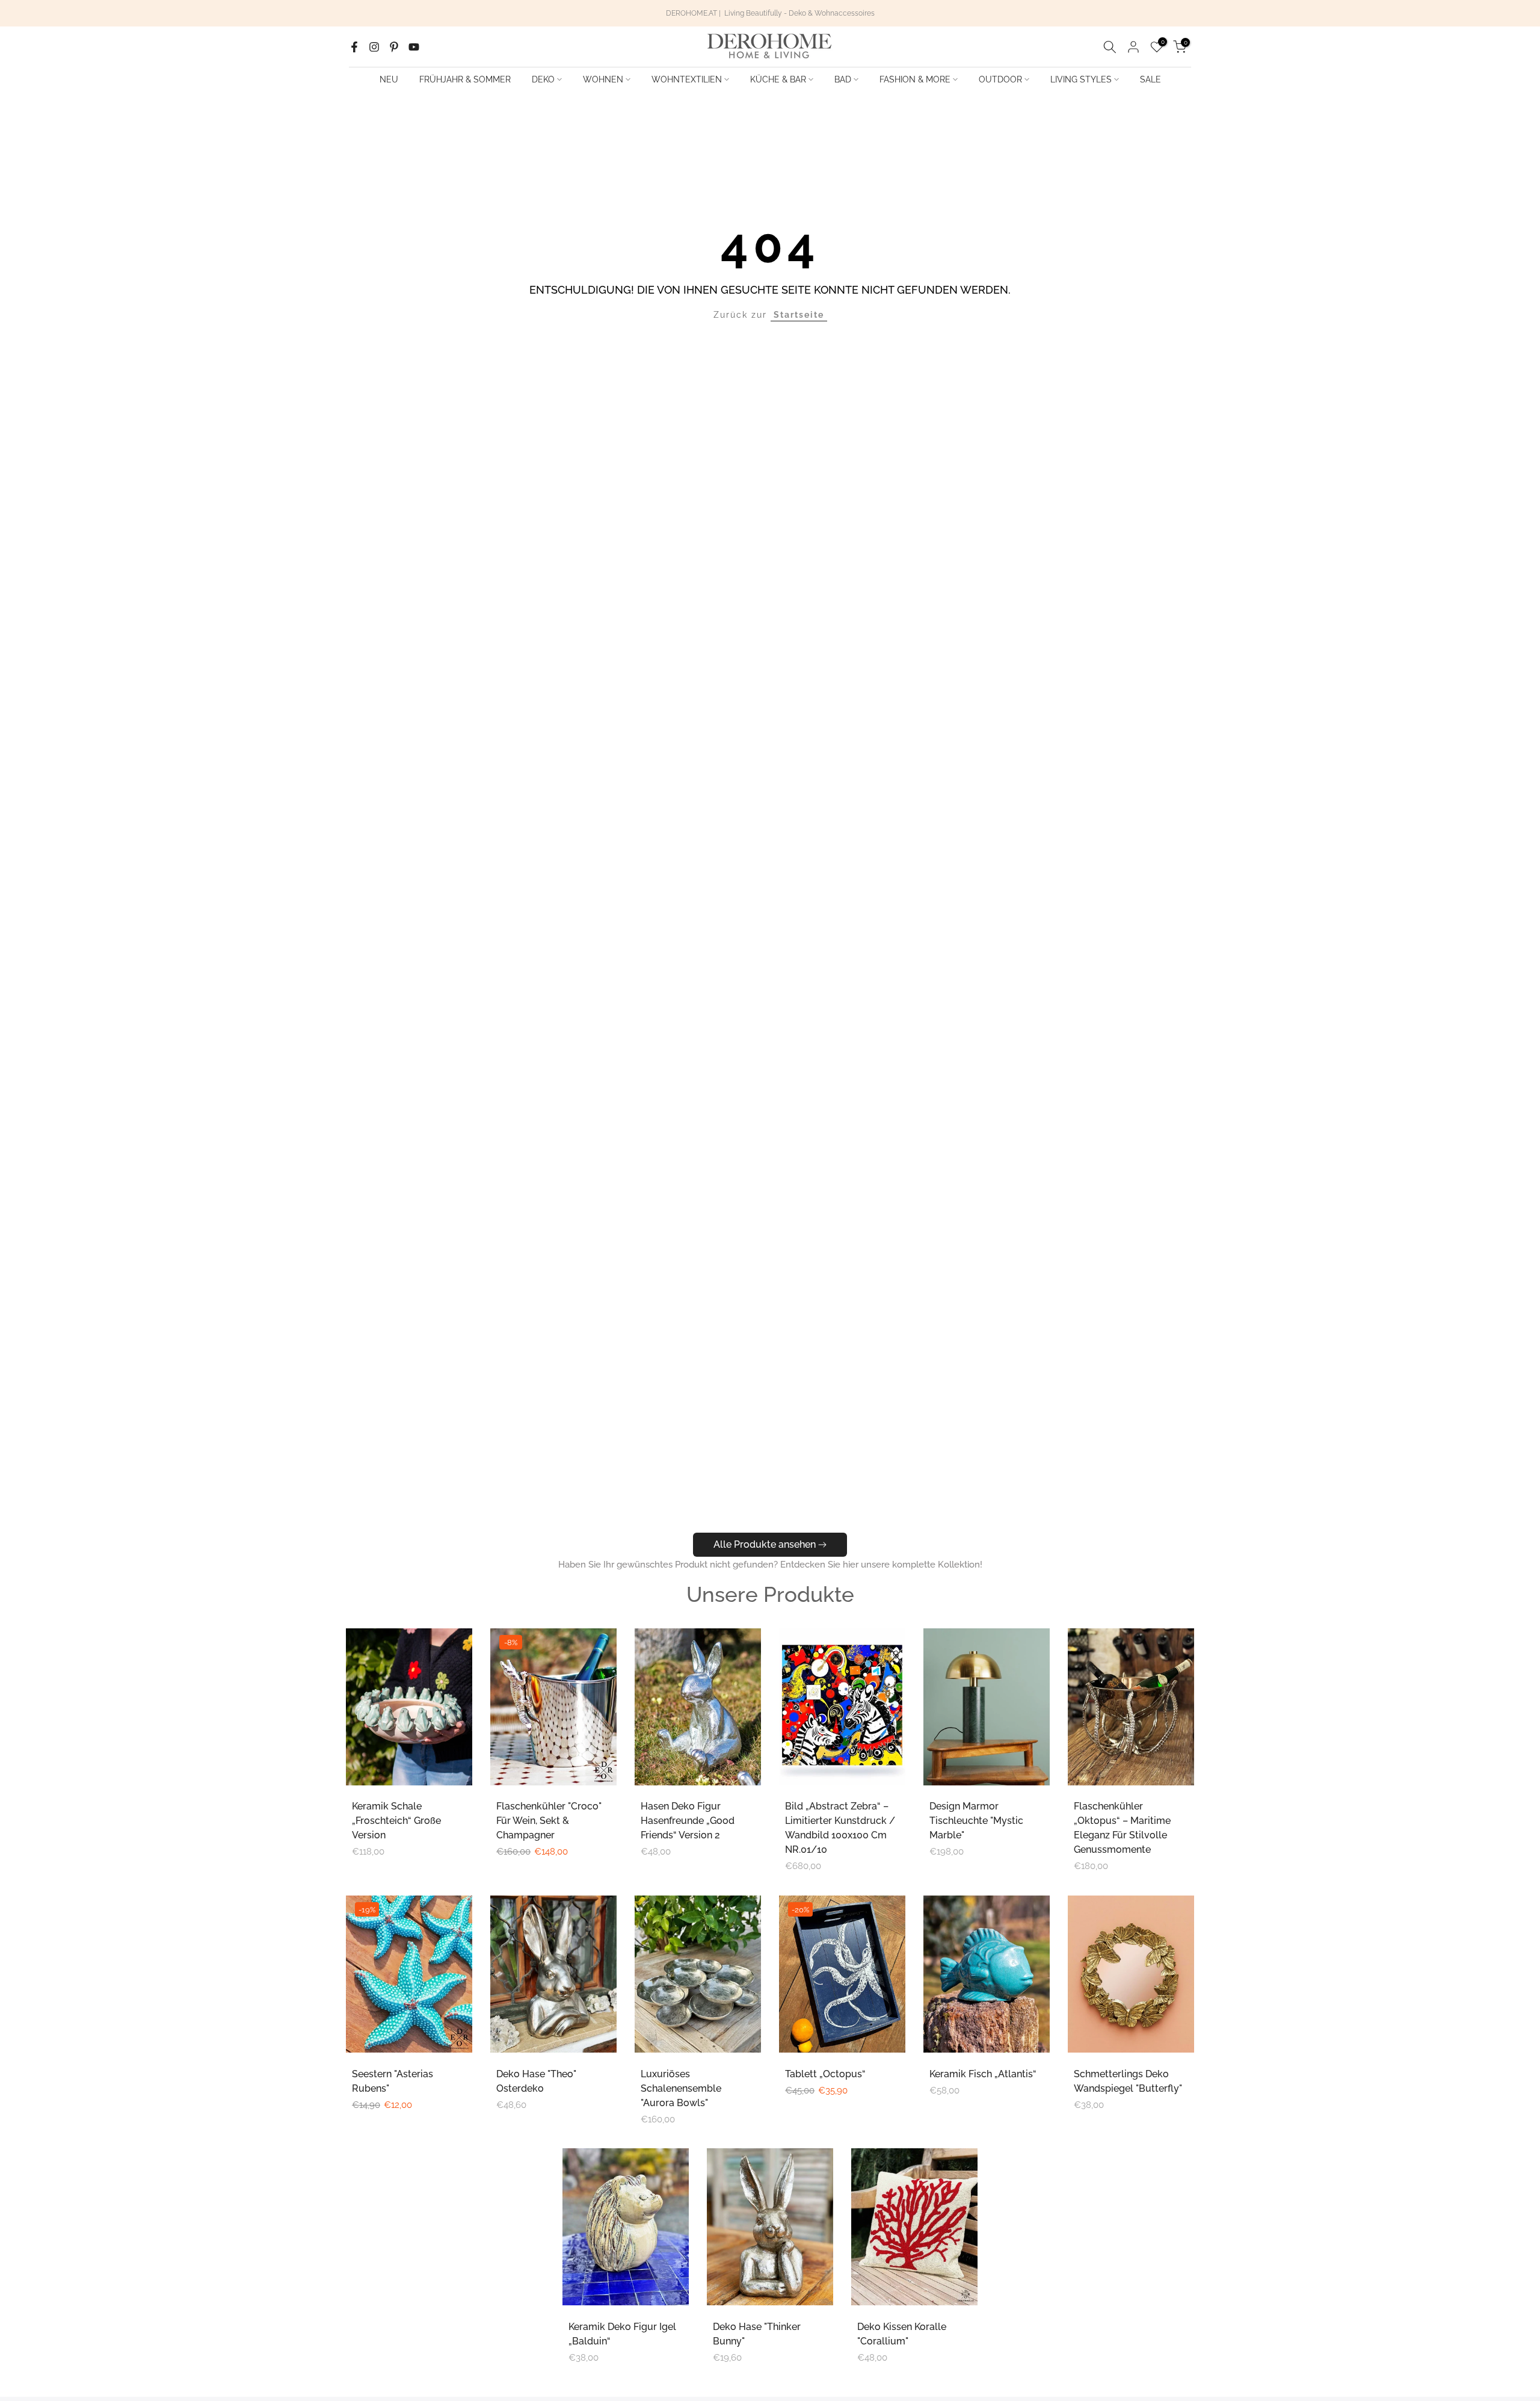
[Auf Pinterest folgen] (394, 47)
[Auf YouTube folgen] (414, 47)
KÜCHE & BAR (778, 79)
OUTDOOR (1000, 79)
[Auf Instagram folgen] (374, 47)
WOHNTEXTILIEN (687, 79)
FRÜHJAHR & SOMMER (465, 79)
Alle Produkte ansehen (765, 1544)
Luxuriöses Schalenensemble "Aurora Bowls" (681, 2088)
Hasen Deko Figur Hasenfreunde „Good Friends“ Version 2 (688, 1821)
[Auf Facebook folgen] (354, 47)
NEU (389, 79)
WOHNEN (603, 79)
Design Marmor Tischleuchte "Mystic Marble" (976, 1821)
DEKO (543, 79)
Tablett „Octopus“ (825, 2074)
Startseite (799, 315)
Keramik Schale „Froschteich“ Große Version (396, 1821)
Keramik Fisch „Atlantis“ (983, 2074)
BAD (843, 79)
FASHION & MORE (915, 79)
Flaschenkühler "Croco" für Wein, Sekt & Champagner (549, 1821)
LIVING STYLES (1081, 79)
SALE (1150, 79)
